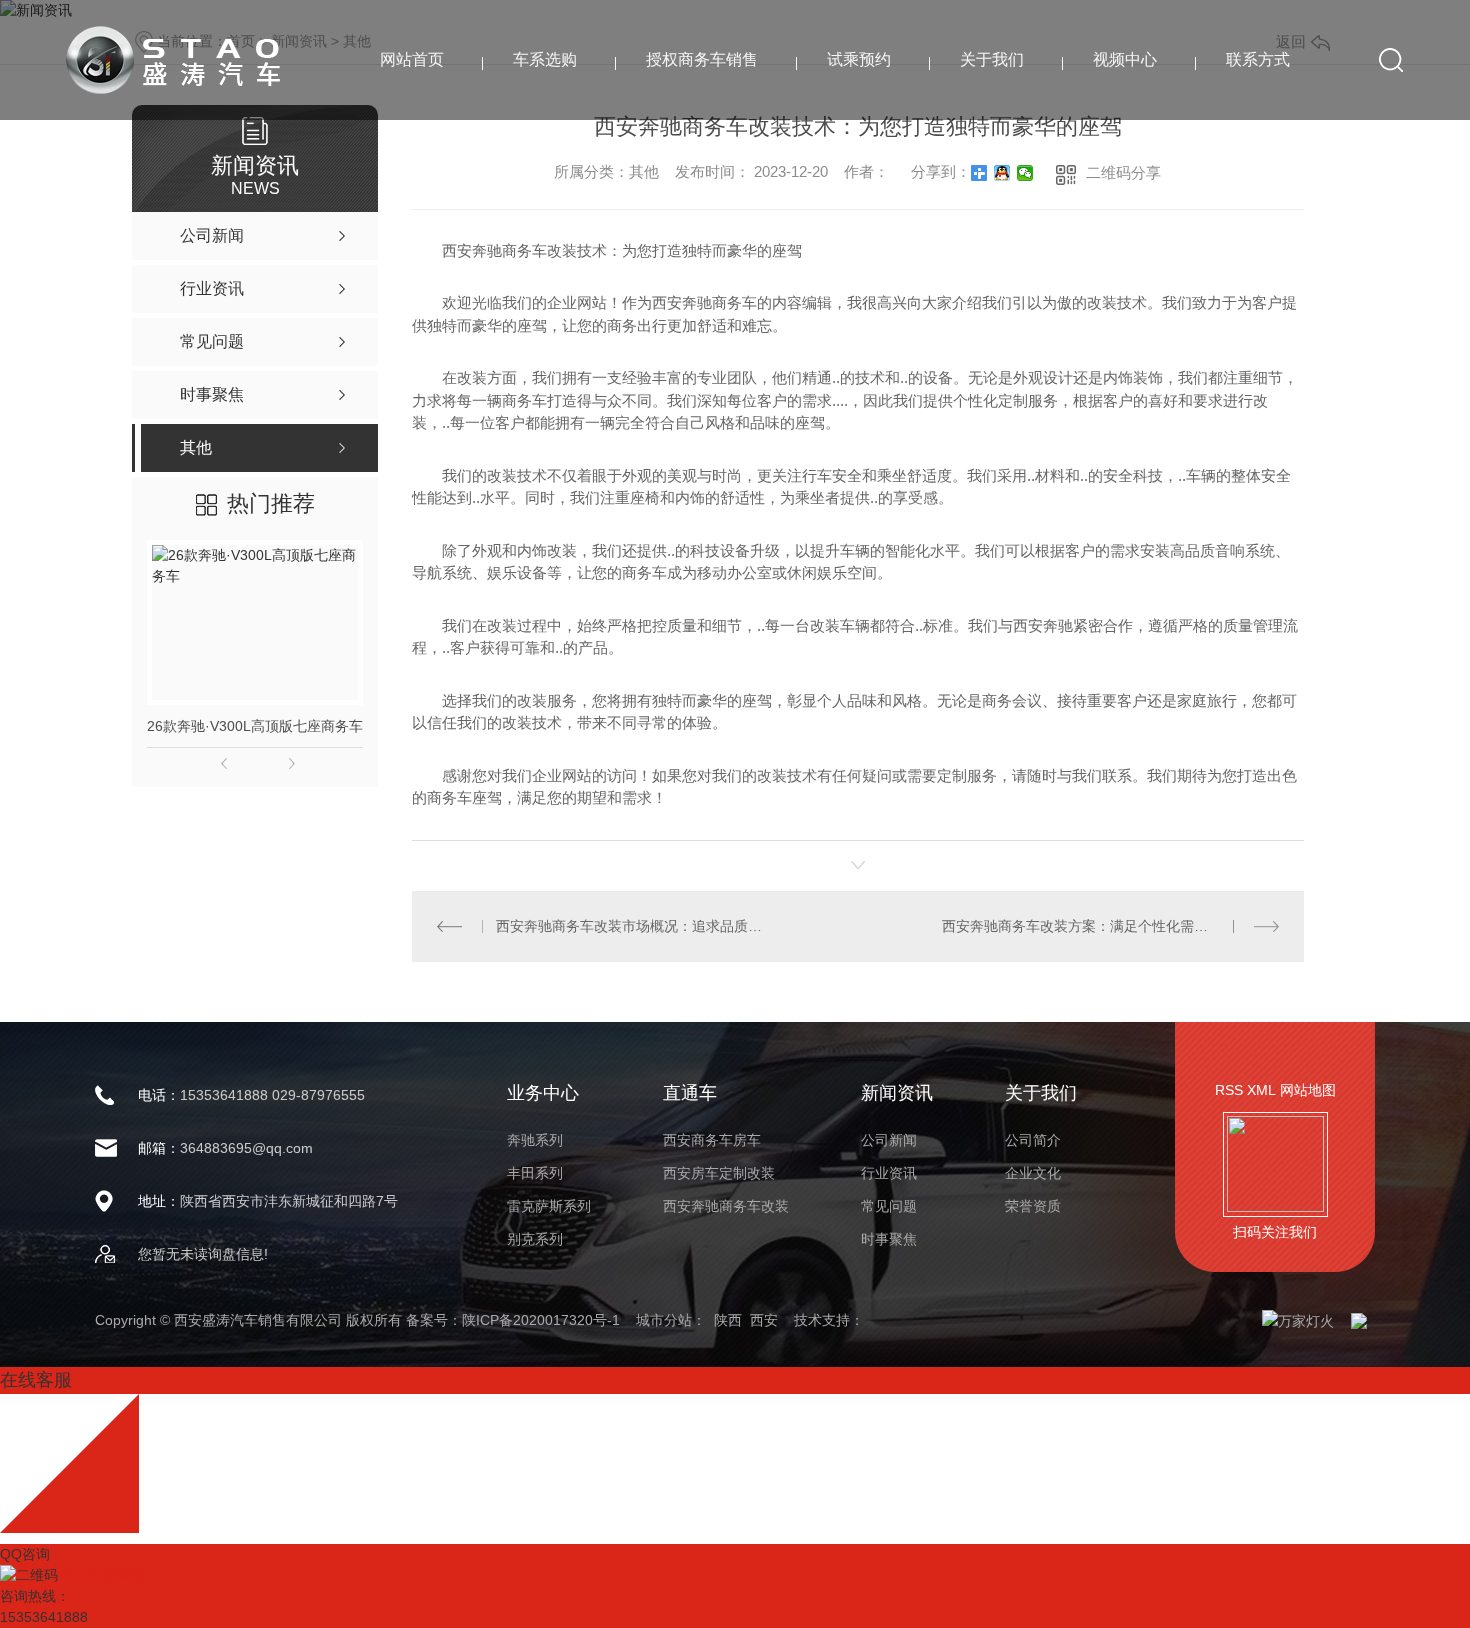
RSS (1229, 1090)
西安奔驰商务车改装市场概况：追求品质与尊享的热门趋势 (634, 926)
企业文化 (1033, 1173)
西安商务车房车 (712, 1140)
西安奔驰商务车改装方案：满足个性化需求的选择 (1096, 926)
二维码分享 (1123, 172)
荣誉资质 (1033, 1206)
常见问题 (889, 1206)
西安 (764, 1320)
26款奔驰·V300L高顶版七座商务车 (255, 726)
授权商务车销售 (702, 59)
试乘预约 (859, 59)
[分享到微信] (1025, 173)
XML (1261, 1090)
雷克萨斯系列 (549, 1206)
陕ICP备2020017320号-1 (541, 1320)
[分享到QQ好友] (1002, 173)
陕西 (728, 1320)
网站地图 (1308, 1090)
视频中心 (1125, 59)
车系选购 (545, 59)
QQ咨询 (25, 1554)
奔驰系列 (535, 1140)
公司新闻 (889, 1140)
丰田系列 (535, 1173)
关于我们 (992, 59)
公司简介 (1033, 1140)
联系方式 (1258, 59)
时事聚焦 (889, 1239)
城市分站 (664, 1320)
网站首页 (412, 59)
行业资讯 (889, 1173)
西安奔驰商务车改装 (726, 1206)
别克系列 (535, 1239)
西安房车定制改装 (719, 1173)
